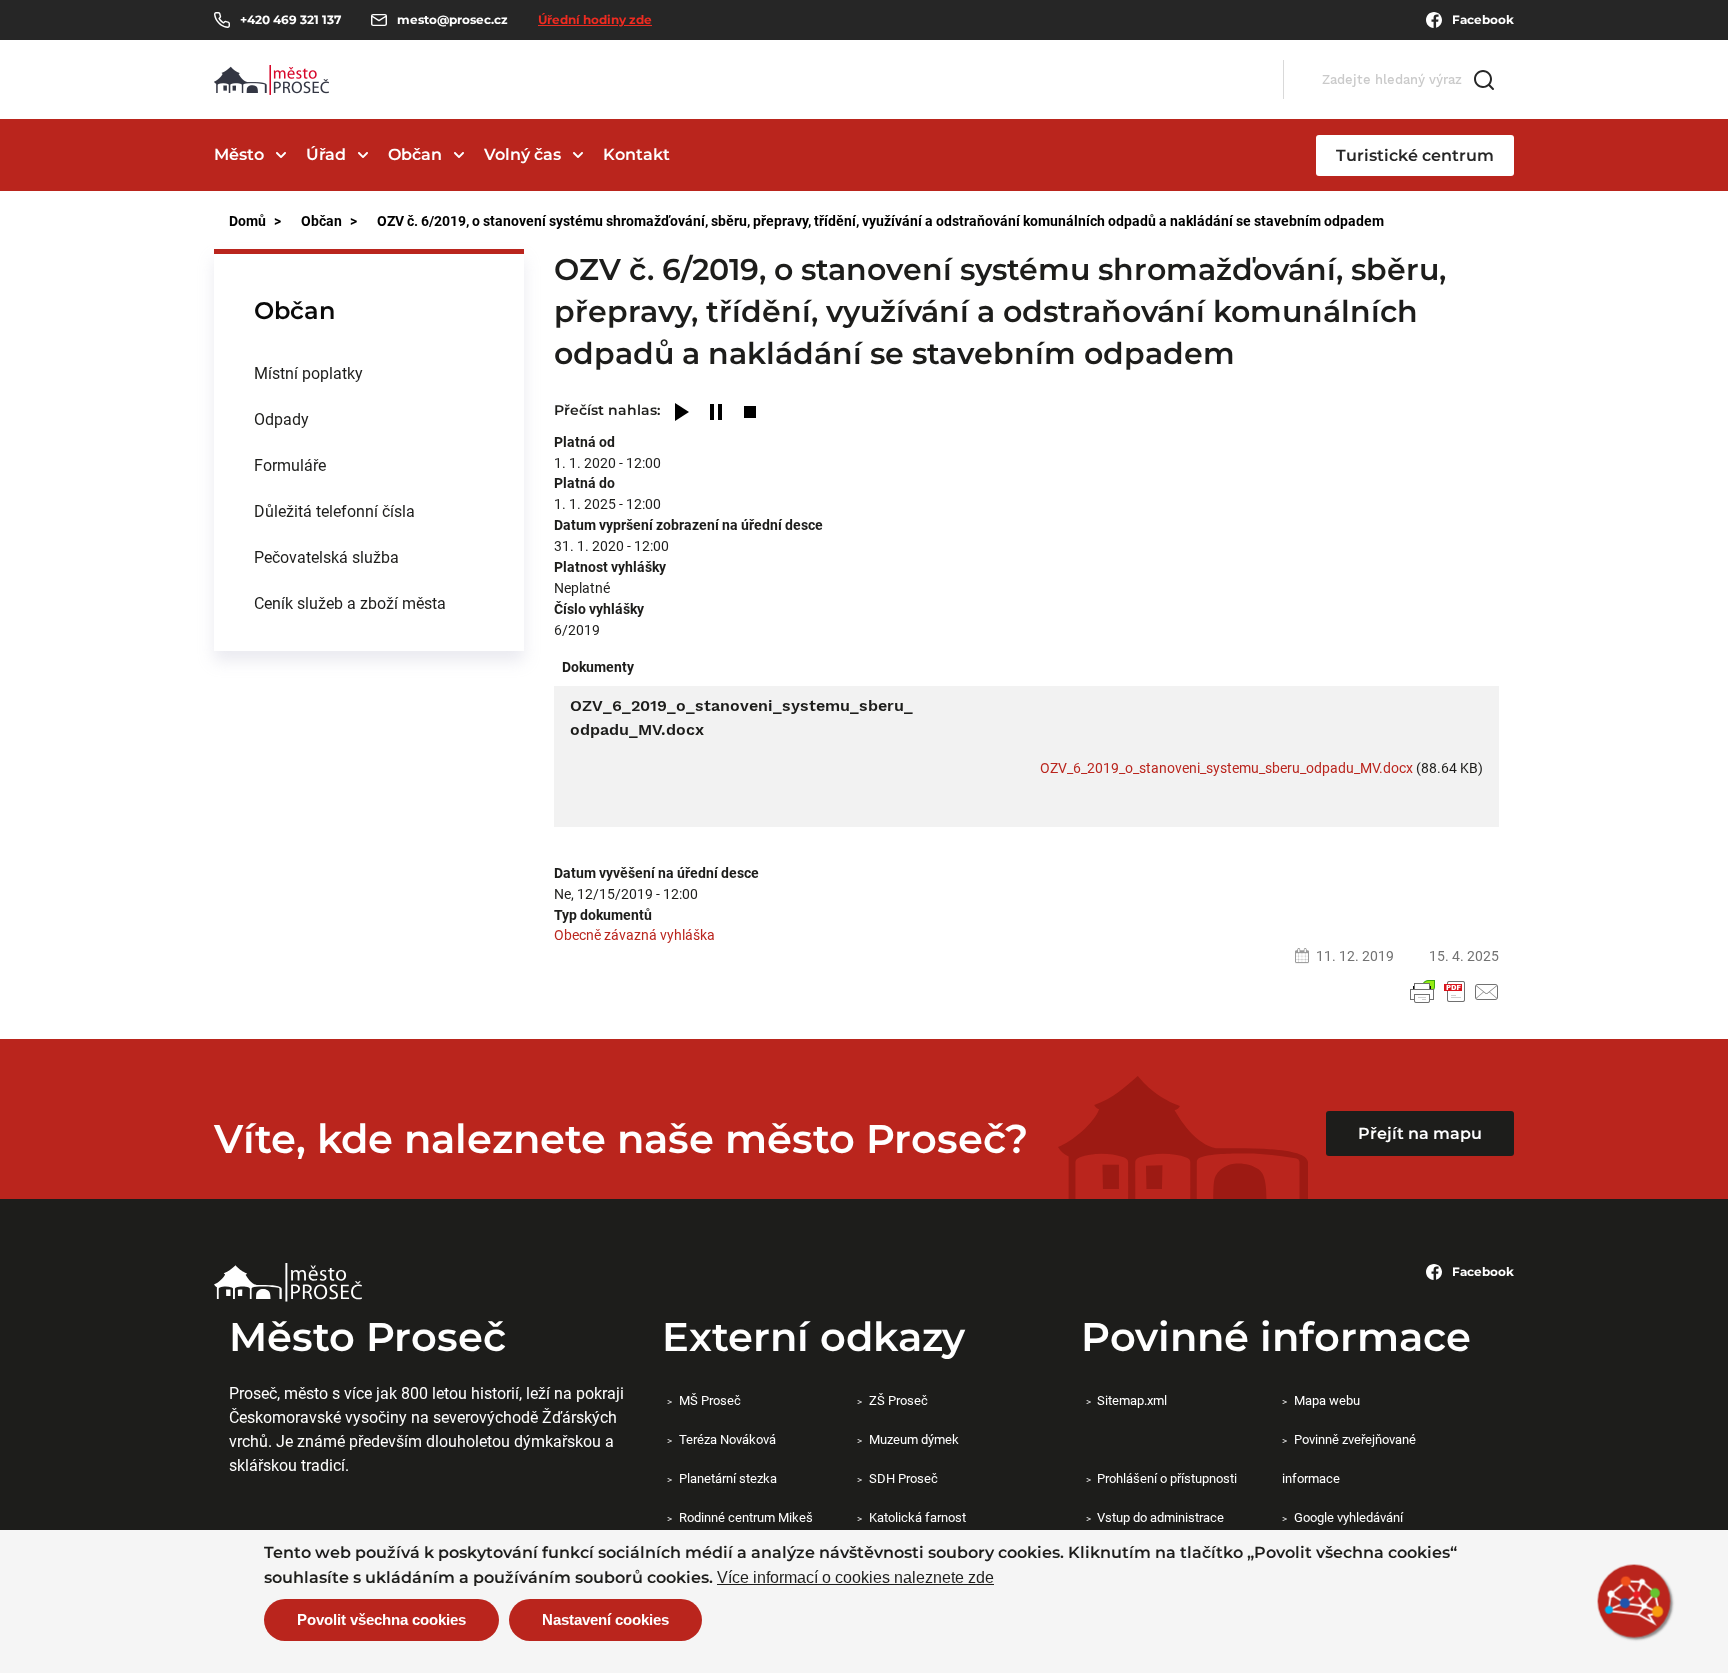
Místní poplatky (308, 372)
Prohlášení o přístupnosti (1167, 1478)
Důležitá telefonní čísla (334, 510)
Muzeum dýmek (913, 1439)
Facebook (1483, 19)
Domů (247, 220)
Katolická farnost (917, 1517)
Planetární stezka (727, 1478)
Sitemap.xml (1132, 1400)
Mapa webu (1326, 1400)
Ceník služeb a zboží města (350, 602)
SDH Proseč (903, 1478)
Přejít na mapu (1420, 1133)
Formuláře (290, 464)
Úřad (326, 154)
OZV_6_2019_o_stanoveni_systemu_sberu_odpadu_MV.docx (1226, 767)
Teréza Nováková (727, 1439)
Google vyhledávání (1348, 1517)
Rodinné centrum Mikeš (745, 1517)
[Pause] (716, 413)
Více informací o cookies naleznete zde (855, 1578)
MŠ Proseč (709, 1400)
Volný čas (522, 154)
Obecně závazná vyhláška (634, 934)
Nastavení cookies (605, 1619)
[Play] (682, 413)
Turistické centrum (1415, 155)
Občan (415, 154)
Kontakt (636, 154)
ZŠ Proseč (898, 1400)
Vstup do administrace (1160, 1517)
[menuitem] (369, 373)
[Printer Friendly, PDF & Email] (1455, 992)
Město (239, 154)
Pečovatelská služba (326, 556)
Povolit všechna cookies (381, 1619)
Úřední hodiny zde (595, 19)
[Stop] (750, 413)
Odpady (281, 418)
